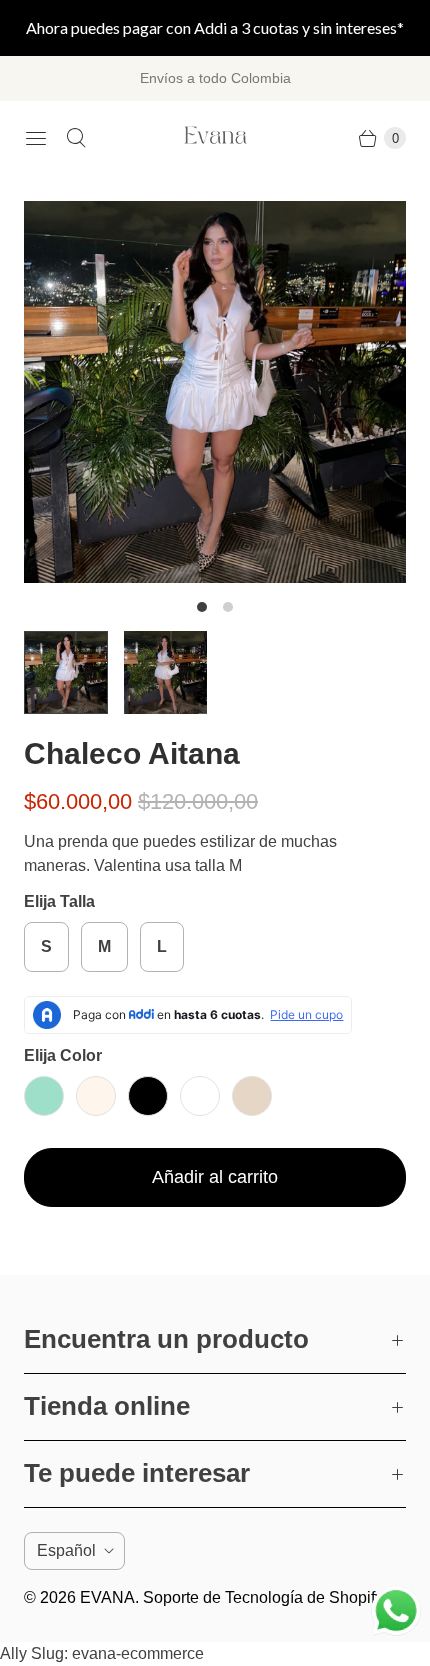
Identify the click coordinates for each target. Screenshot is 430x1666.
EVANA (107, 1597)
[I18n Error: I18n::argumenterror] (66, 673)
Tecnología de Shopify (304, 1597)
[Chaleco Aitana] (215, 392)
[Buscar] (76, 138)
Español (66, 1550)
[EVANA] (215, 138)
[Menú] (36, 138)
